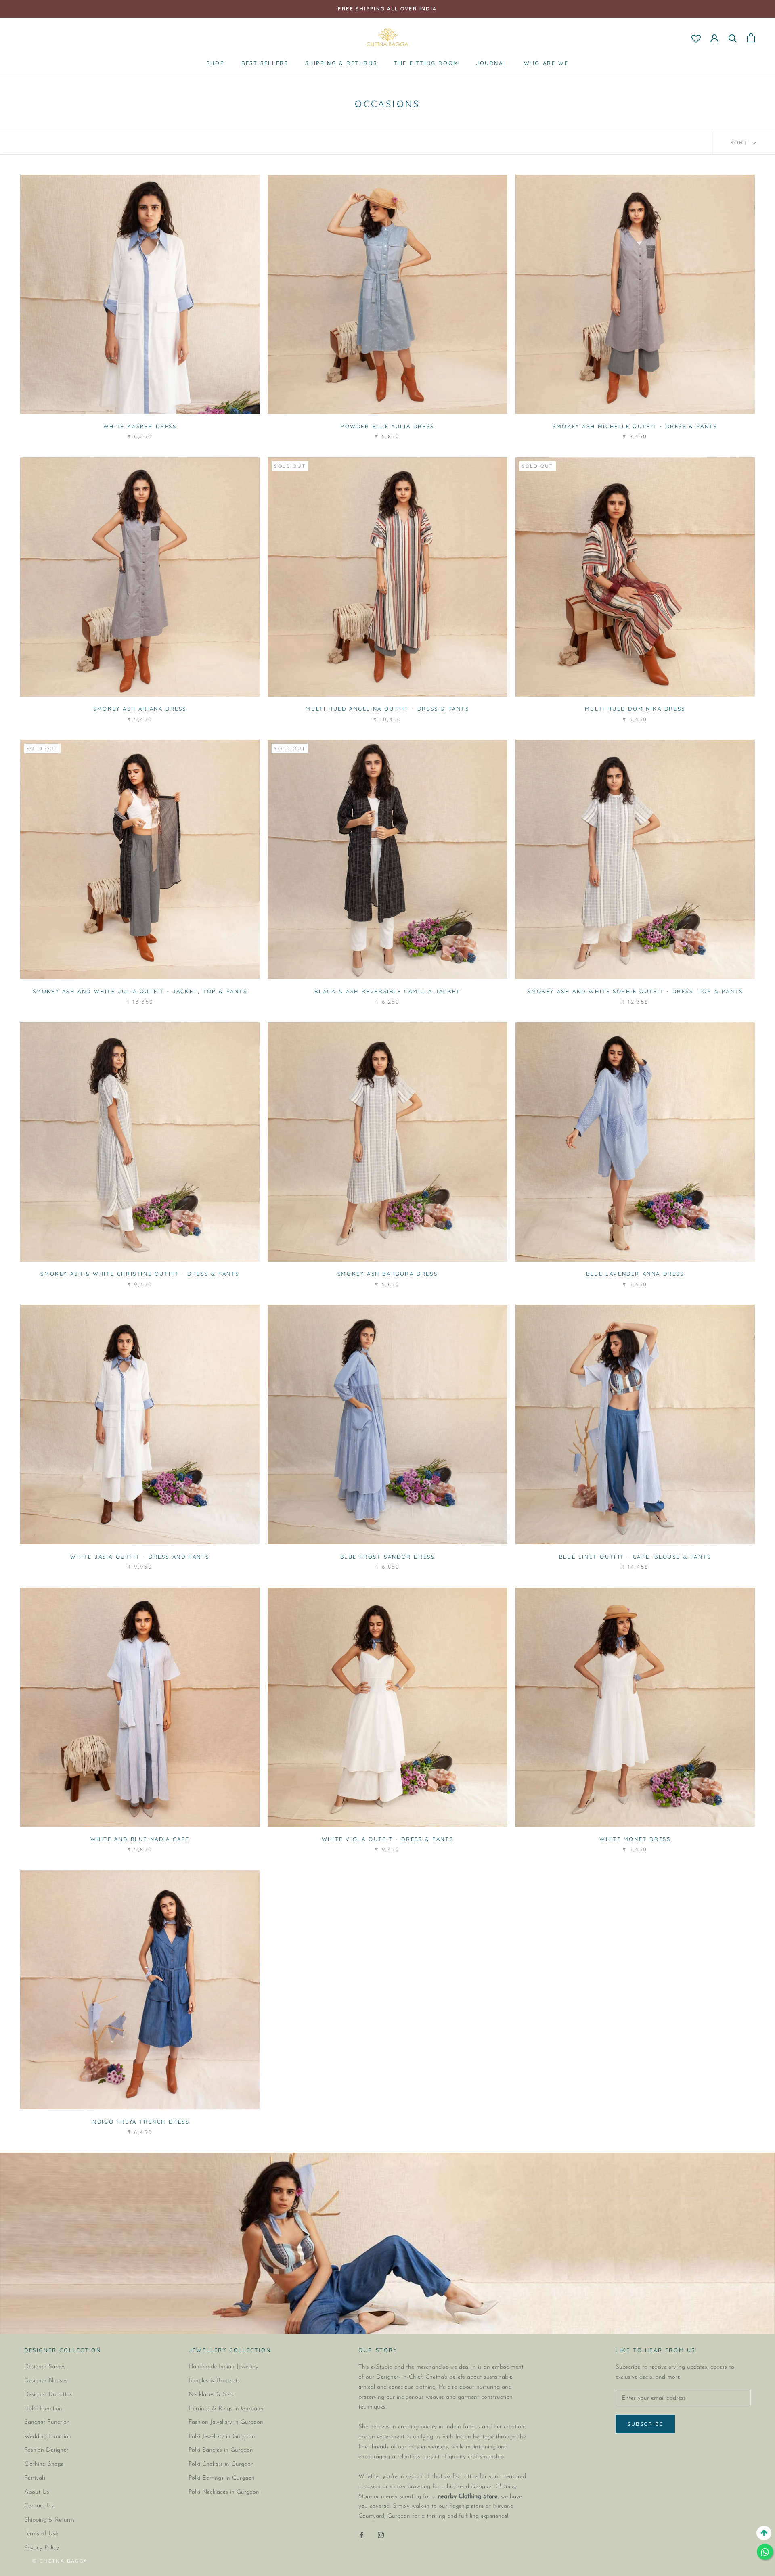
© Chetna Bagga (60, 2561)
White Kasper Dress (140, 426)
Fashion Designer (46, 2450)
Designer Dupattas (48, 2395)
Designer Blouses (46, 2381)
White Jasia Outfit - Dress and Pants (140, 1557)
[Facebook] (361, 2535)
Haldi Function (43, 2409)
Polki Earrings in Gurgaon (222, 2478)
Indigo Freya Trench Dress (140, 2122)
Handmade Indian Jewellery (223, 2367)
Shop (216, 63)
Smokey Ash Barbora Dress (387, 1274)
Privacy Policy (42, 2548)
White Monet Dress (635, 1839)
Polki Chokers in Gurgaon (221, 2464)
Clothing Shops (44, 2464)
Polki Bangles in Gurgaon (221, 2450)
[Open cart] (751, 38)
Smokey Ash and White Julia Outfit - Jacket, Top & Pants (140, 991)
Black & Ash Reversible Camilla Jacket (387, 991)
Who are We (546, 63)
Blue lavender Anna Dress (635, 1274)
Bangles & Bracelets (214, 2381)
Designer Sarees (45, 2367)
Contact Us (39, 2506)
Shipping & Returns (341, 63)
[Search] (733, 38)
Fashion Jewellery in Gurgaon (226, 2422)
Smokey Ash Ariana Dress (140, 709)
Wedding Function (48, 2437)
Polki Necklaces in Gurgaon (224, 2492)
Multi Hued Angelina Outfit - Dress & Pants (387, 709)
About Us (37, 2492)
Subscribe (645, 2424)
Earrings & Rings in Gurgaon (226, 2409)
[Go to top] (764, 2533)
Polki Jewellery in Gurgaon (222, 2437)
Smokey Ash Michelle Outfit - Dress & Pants (635, 426)
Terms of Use (41, 2534)
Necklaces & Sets (211, 2395)
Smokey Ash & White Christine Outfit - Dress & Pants (140, 1274)
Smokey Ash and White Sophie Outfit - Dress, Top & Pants (635, 991)
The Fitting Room (426, 63)
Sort (740, 142)
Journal (491, 63)
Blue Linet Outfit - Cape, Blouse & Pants (635, 1557)
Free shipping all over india (387, 9)
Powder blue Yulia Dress (387, 426)
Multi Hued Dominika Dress (635, 709)
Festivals (35, 2478)
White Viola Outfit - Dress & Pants (387, 1839)
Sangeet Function (47, 2422)
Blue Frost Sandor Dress (388, 1557)
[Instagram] (381, 2535)
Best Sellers (265, 63)
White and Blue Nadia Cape (140, 1839)
